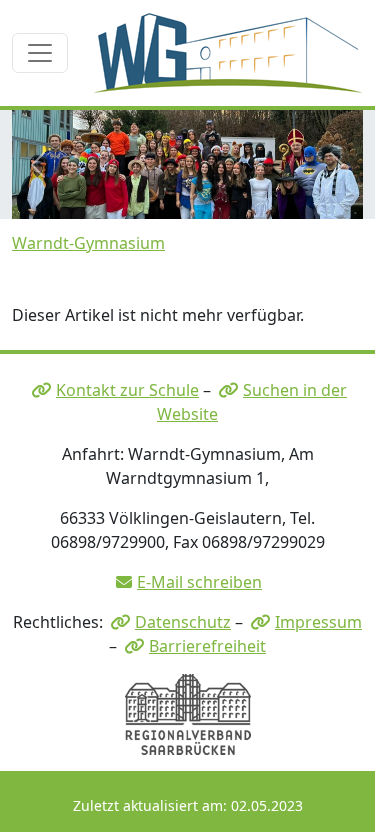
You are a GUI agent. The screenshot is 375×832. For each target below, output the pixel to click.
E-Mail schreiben (199, 582)
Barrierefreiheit (207, 646)
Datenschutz (183, 622)
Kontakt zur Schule (127, 390)
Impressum (318, 622)
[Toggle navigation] (40, 53)
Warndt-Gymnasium (88, 243)
